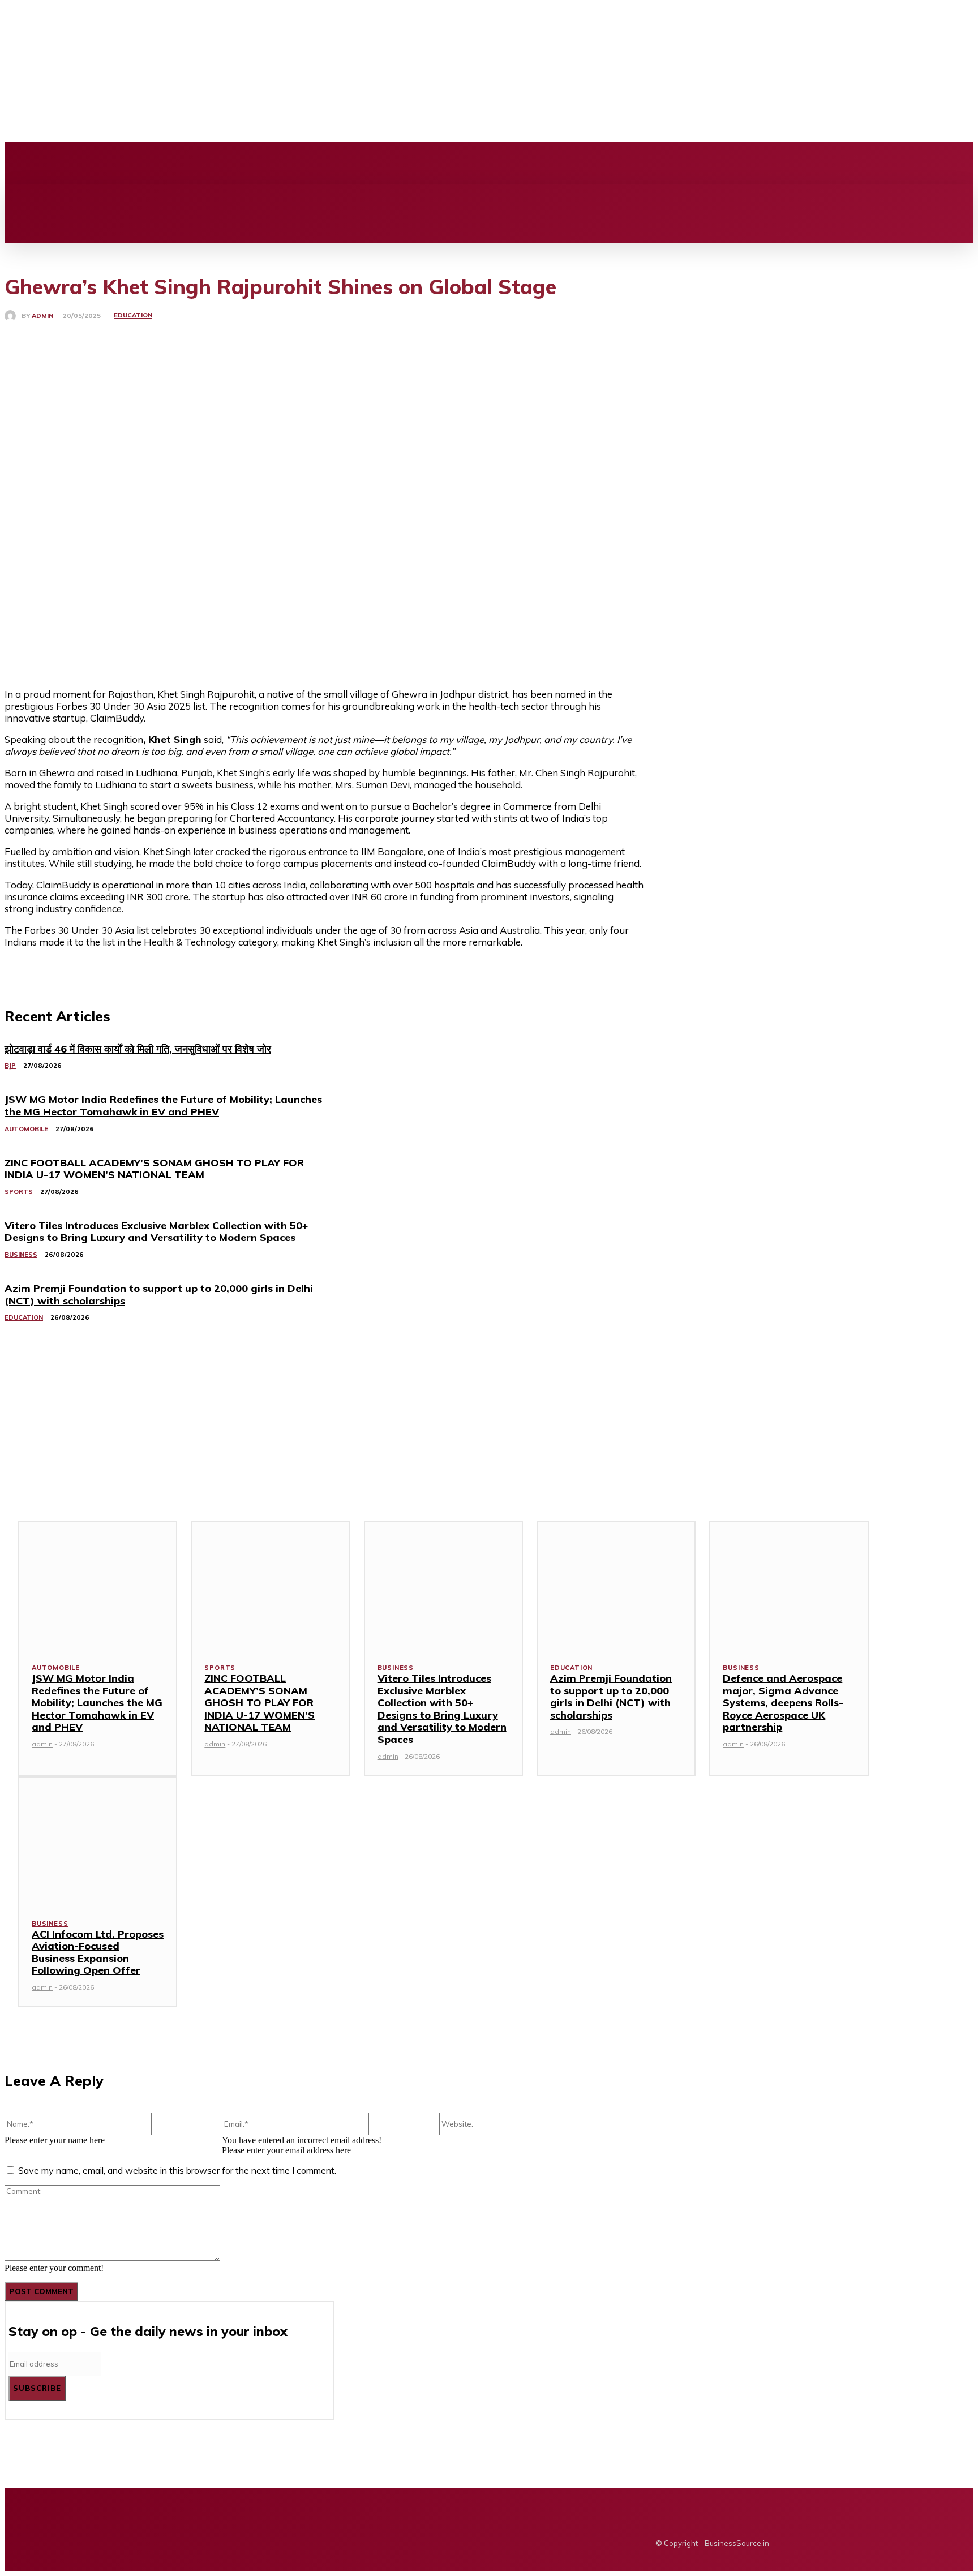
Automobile (56, 1668)
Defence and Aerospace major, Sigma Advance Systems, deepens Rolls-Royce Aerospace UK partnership (783, 1703)
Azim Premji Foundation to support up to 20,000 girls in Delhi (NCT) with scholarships (611, 1697)
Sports (220, 1668)
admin (42, 316)
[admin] (13, 316)
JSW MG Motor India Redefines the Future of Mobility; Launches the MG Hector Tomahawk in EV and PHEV (97, 1703)
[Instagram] (279, 163)
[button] (20, 196)
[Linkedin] (298, 163)
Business (396, 1668)
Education (133, 315)
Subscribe (37, 2388)
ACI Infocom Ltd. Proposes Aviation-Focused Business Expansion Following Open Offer (98, 1952)
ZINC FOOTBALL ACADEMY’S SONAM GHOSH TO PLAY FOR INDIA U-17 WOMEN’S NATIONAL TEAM (259, 1703)
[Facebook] (260, 163)
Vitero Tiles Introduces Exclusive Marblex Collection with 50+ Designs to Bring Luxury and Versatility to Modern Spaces (442, 1709)
